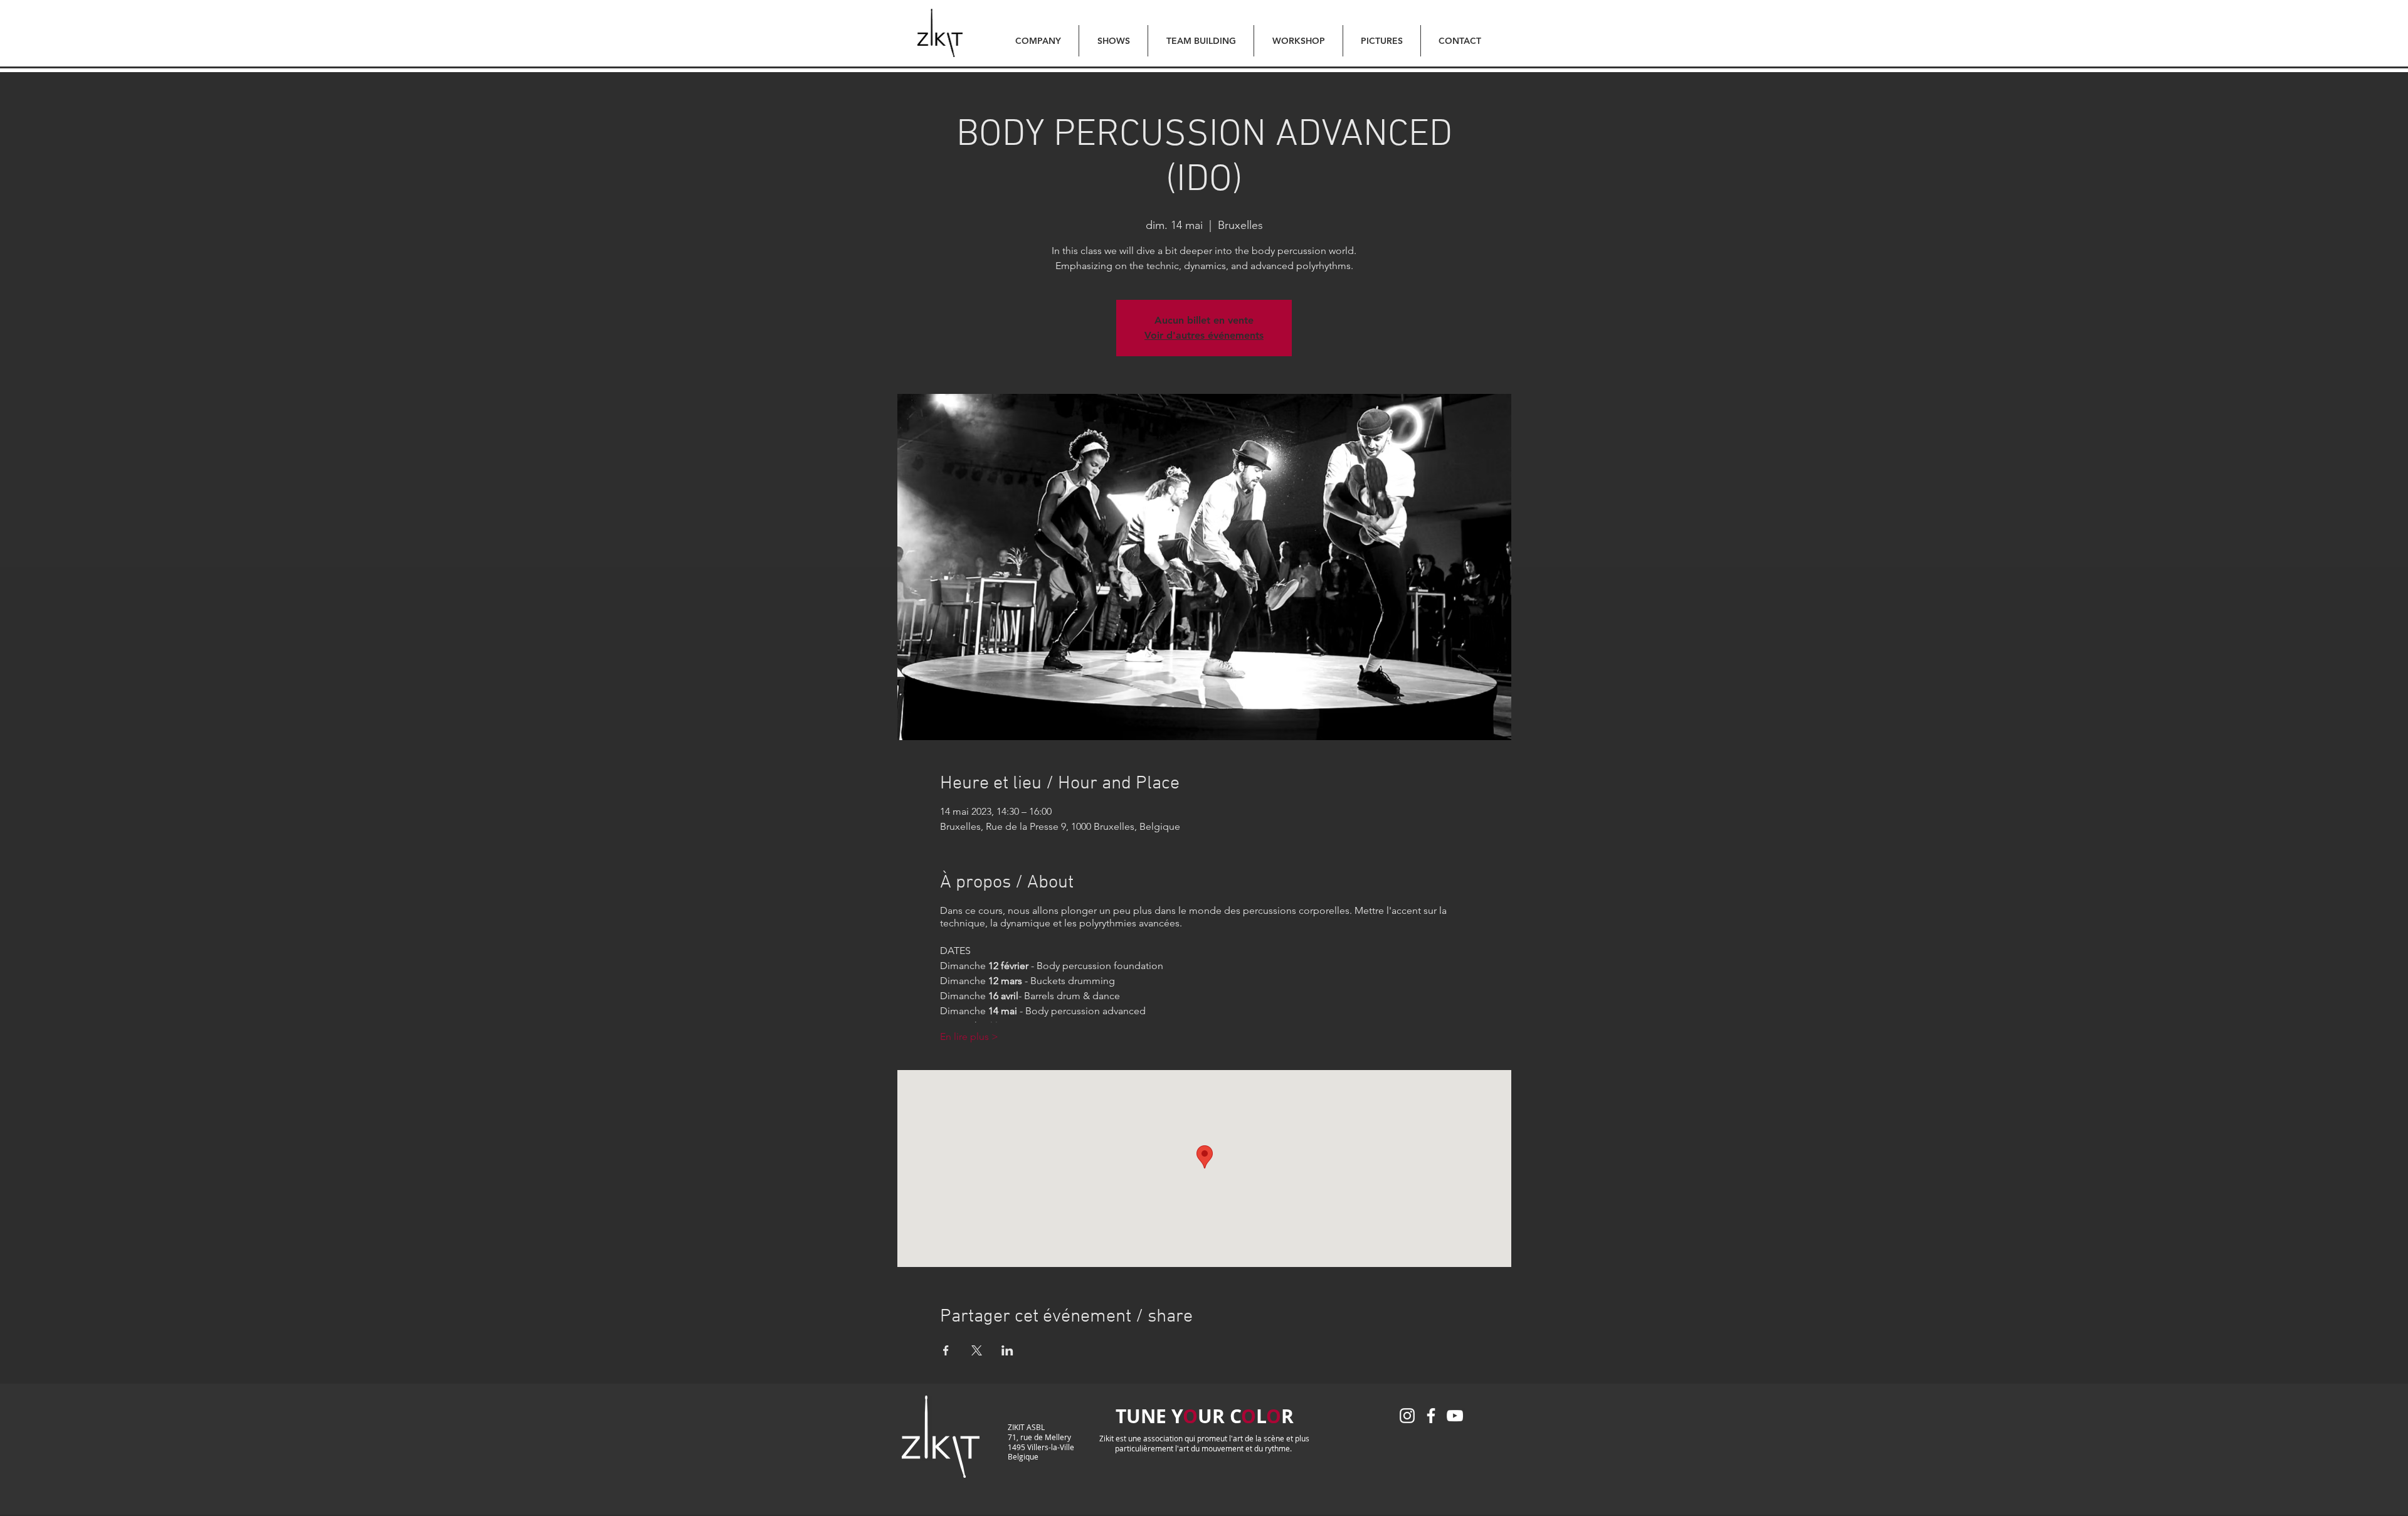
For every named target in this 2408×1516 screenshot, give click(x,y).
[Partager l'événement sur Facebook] (946, 1350)
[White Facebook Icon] (1431, 1416)
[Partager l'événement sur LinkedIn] (1007, 1350)
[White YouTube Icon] (1455, 1416)
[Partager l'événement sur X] (977, 1350)
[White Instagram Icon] (1407, 1416)
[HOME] (940, 33)
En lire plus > (969, 1036)
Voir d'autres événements (1204, 335)
